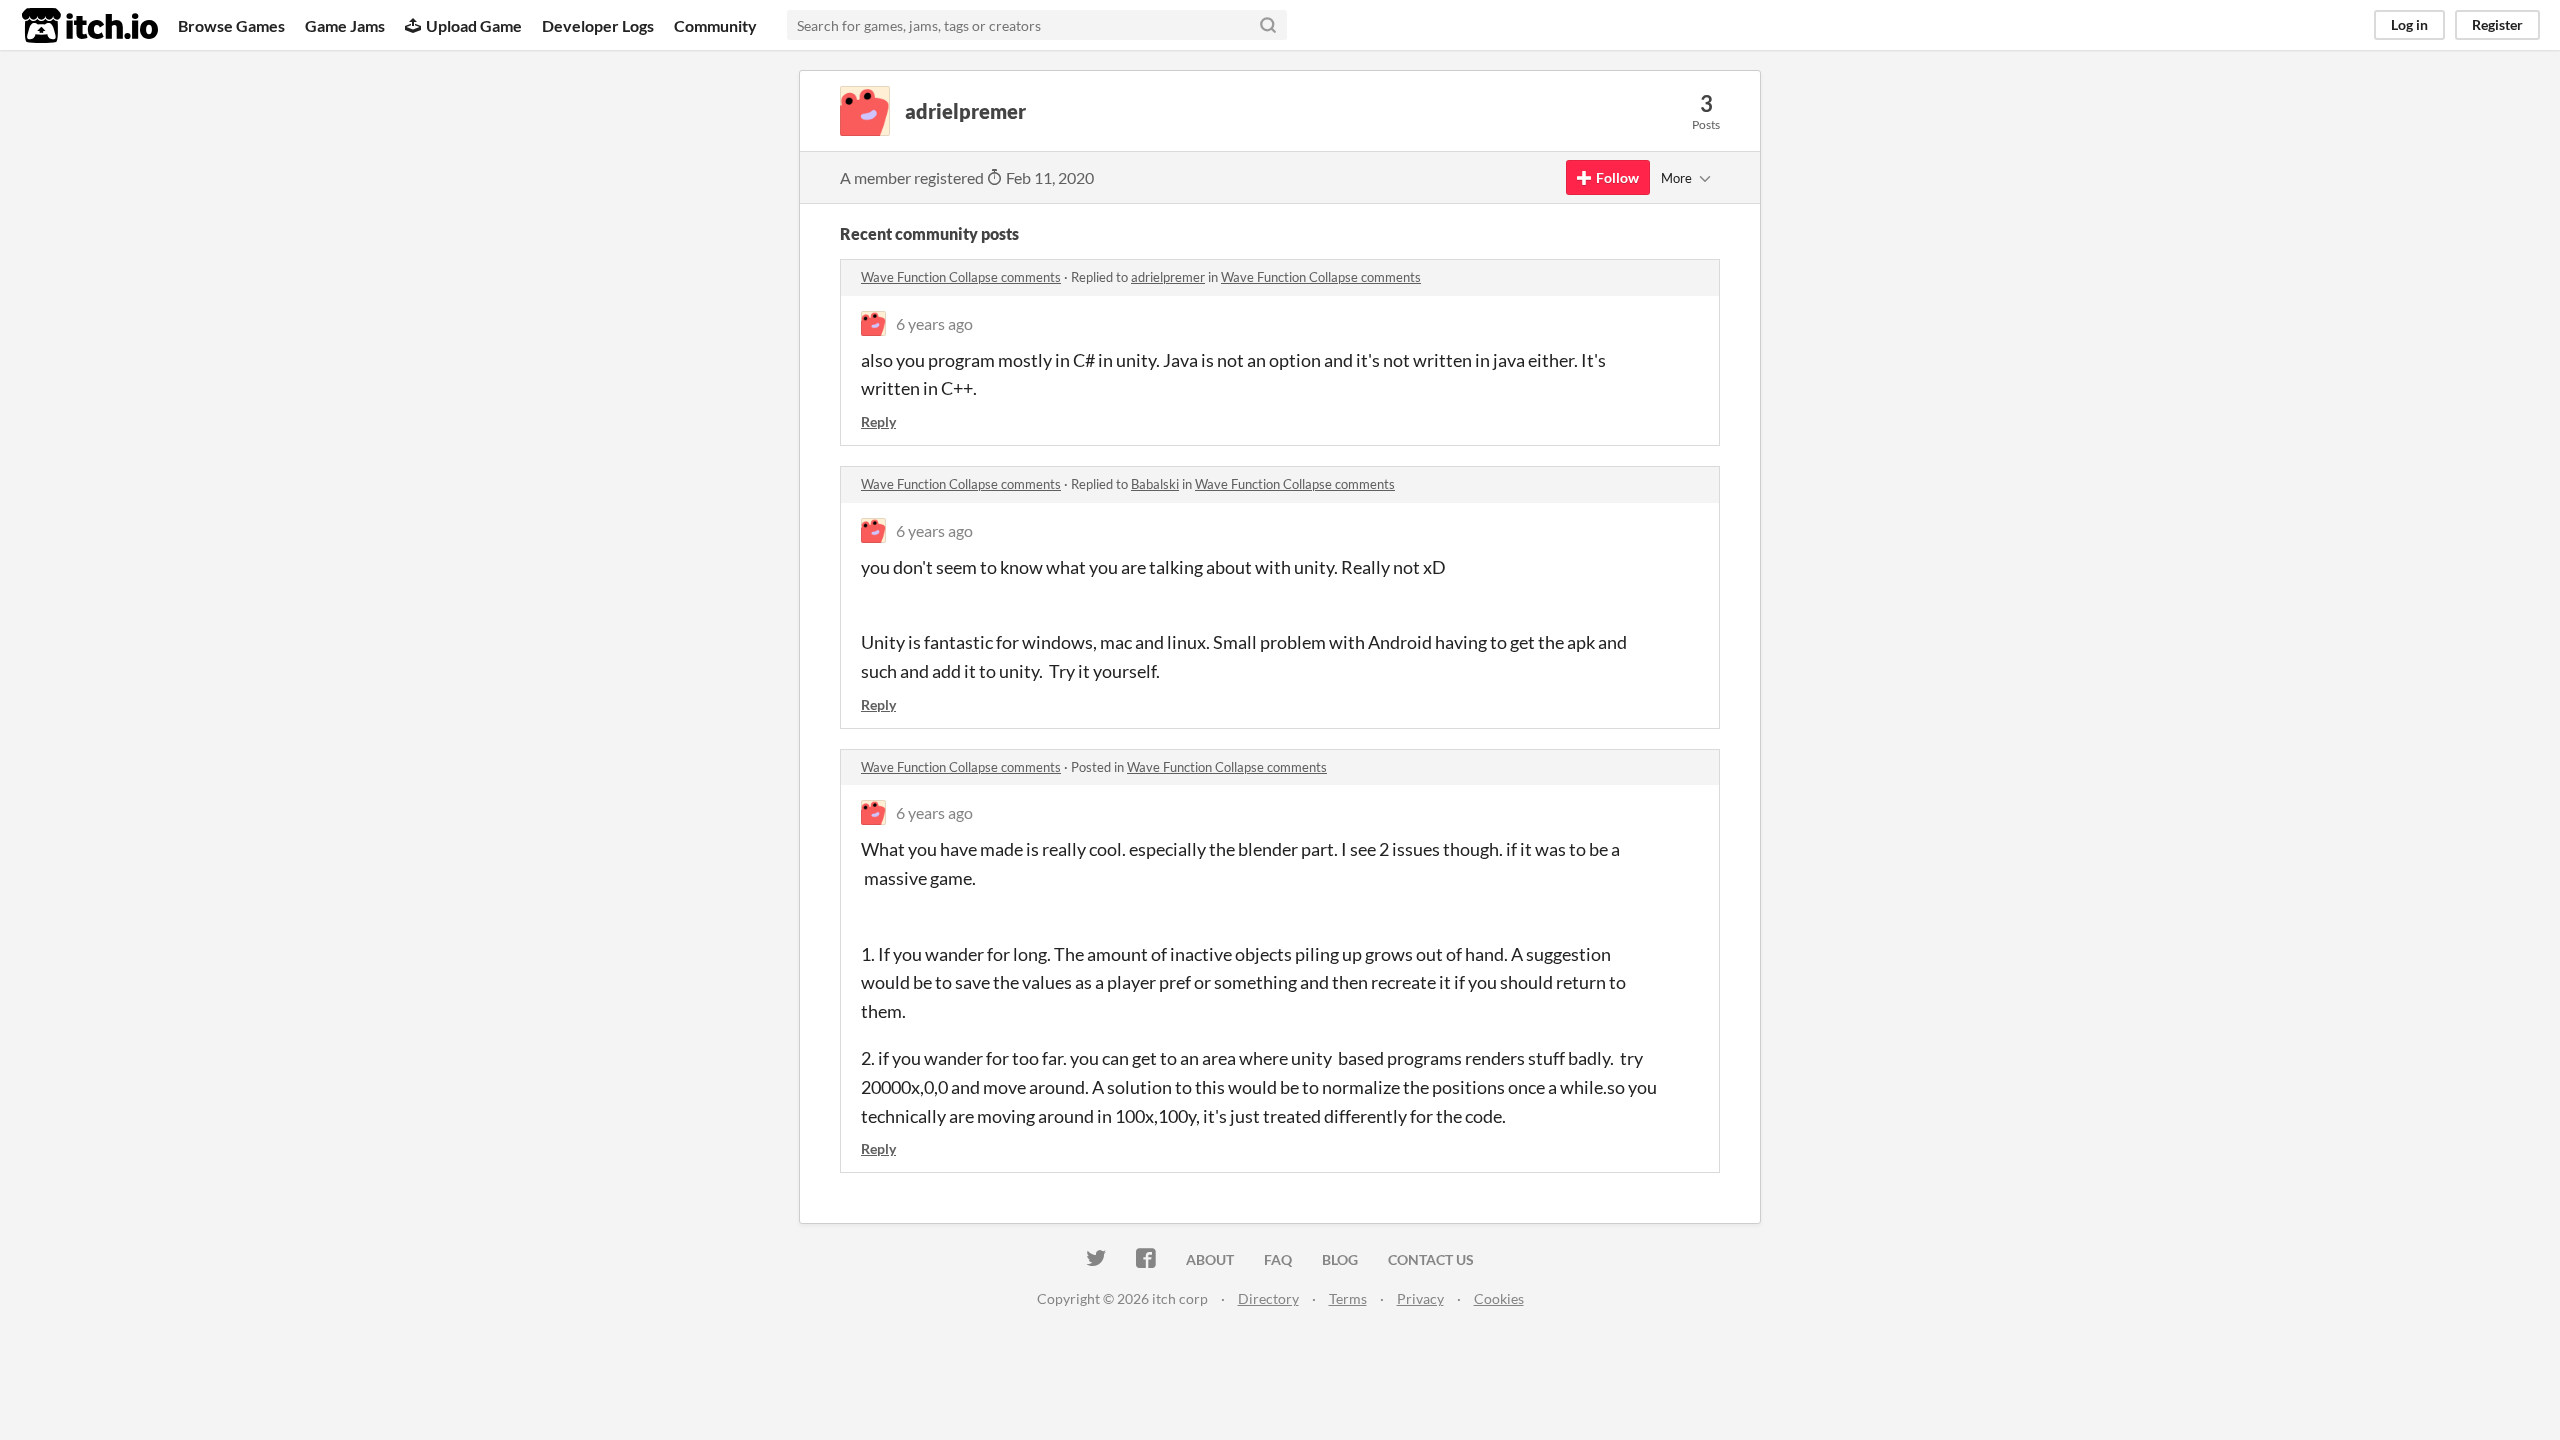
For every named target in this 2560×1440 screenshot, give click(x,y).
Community (715, 25)
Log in (2409, 24)
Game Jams (345, 25)
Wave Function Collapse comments (961, 277)
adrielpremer (1168, 277)
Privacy (1420, 1298)
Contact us (1431, 1259)
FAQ (1278, 1259)
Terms (1348, 1298)
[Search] (1268, 25)
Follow (1617, 177)
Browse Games (231, 25)
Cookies (1499, 1298)
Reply (878, 421)
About (1210, 1259)
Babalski (1155, 484)
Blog (1340, 1259)
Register (2497, 24)
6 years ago (934, 323)
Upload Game (474, 25)
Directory (1268, 1298)
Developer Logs (598, 25)
